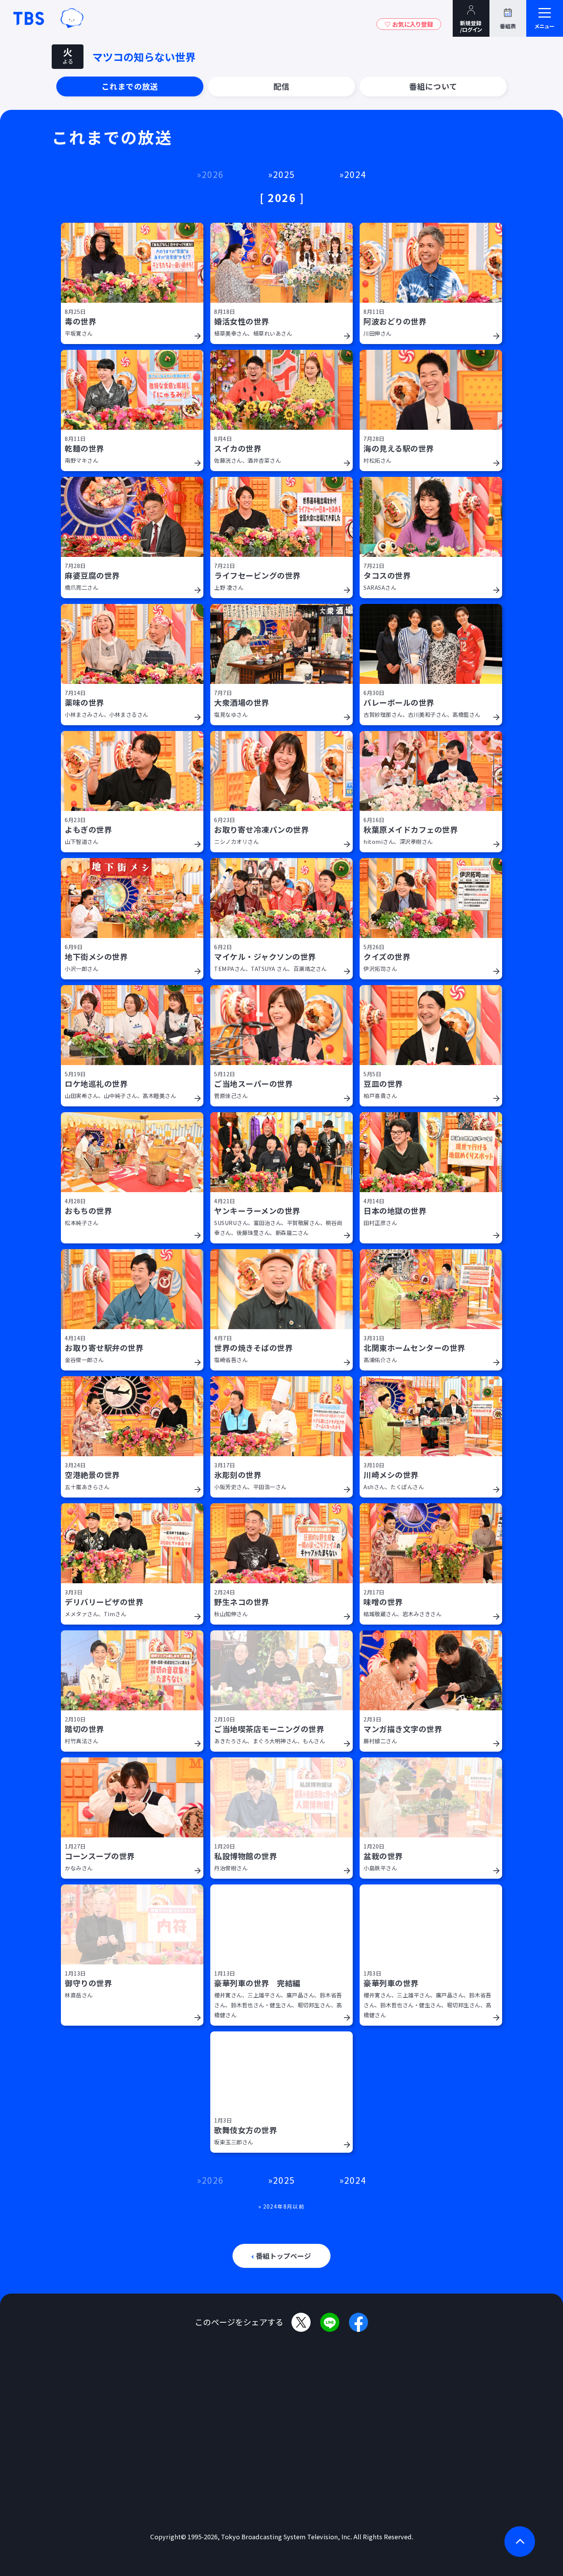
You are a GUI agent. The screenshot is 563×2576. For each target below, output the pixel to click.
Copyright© (168, 2537)
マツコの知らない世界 (144, 57)
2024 (355, 174)
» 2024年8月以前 (281, 2206)
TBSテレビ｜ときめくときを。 (29, 18)
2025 (284, 174)
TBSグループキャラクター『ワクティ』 (72, 18)
